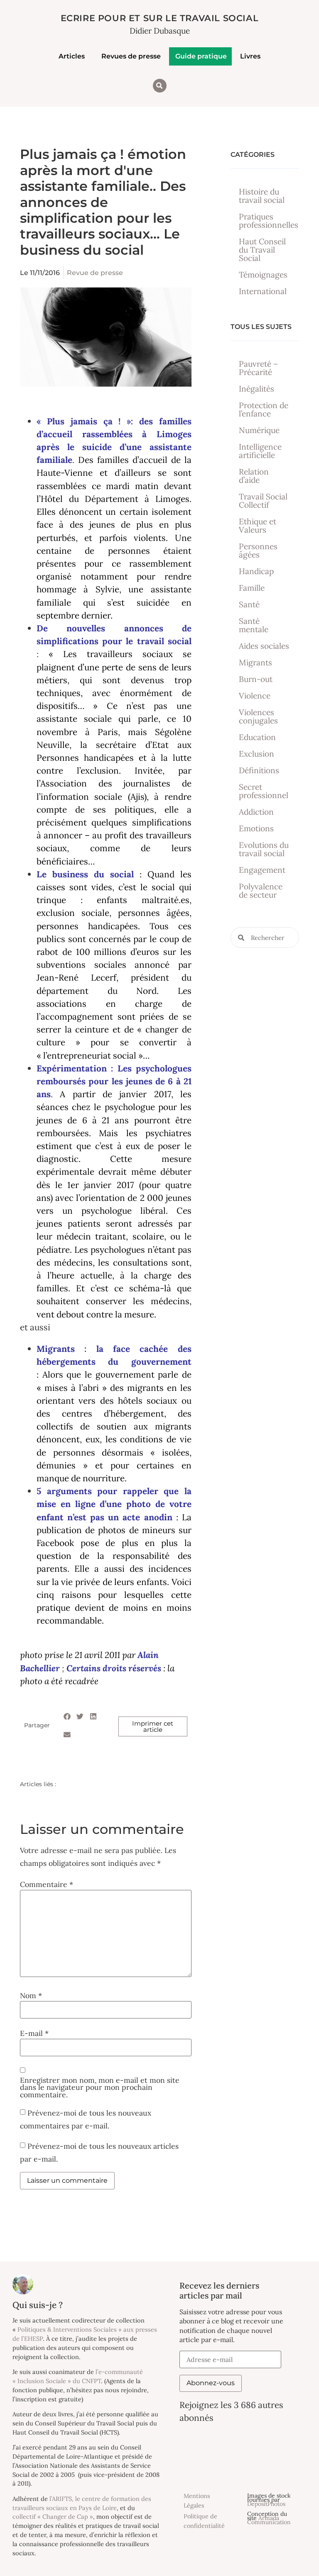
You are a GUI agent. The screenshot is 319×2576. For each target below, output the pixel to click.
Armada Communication (269, 2520)
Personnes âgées (258, 550)
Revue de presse (95, 273)
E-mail (34, 2033)
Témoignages (263, 275)
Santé (249, 604)
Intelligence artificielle (260, 451)
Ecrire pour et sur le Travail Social (160, 18)
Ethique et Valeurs (258, 526)
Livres (250, 56)
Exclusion (256, 754)
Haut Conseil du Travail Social (262, 250)
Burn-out (256, 679)
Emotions (256, 828)
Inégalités (256, 389)
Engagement (262, 870)
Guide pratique (201, 56)
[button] (160, 86)
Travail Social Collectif (263, 501)
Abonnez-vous (211, 2383)
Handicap (256, 571)
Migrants (255, 662)
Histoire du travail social (262, 196)
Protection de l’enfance (264, 409)
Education (257, 737)
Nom (31, 1996)
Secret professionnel (264, 791)
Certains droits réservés (114, 1668)
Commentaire (47, 1885)
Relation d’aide (254, 476)
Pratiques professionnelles (269, 221)
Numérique (259, 430)
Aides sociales (264, 646)
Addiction (256, 812)
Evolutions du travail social (264, 849)
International (263, 291)
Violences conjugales (258, 716)
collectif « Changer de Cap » (53, 2516)
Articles (72, 56)
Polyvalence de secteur (261, 891)
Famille (252, 588)
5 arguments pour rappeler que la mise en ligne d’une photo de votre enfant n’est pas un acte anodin (114, 1504)
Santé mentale (254, 625)
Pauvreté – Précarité (258, 368)
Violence (255, 696)
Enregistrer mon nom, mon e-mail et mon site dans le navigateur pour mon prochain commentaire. (100, 2088)
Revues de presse (131, 56)
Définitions (259, 770)
